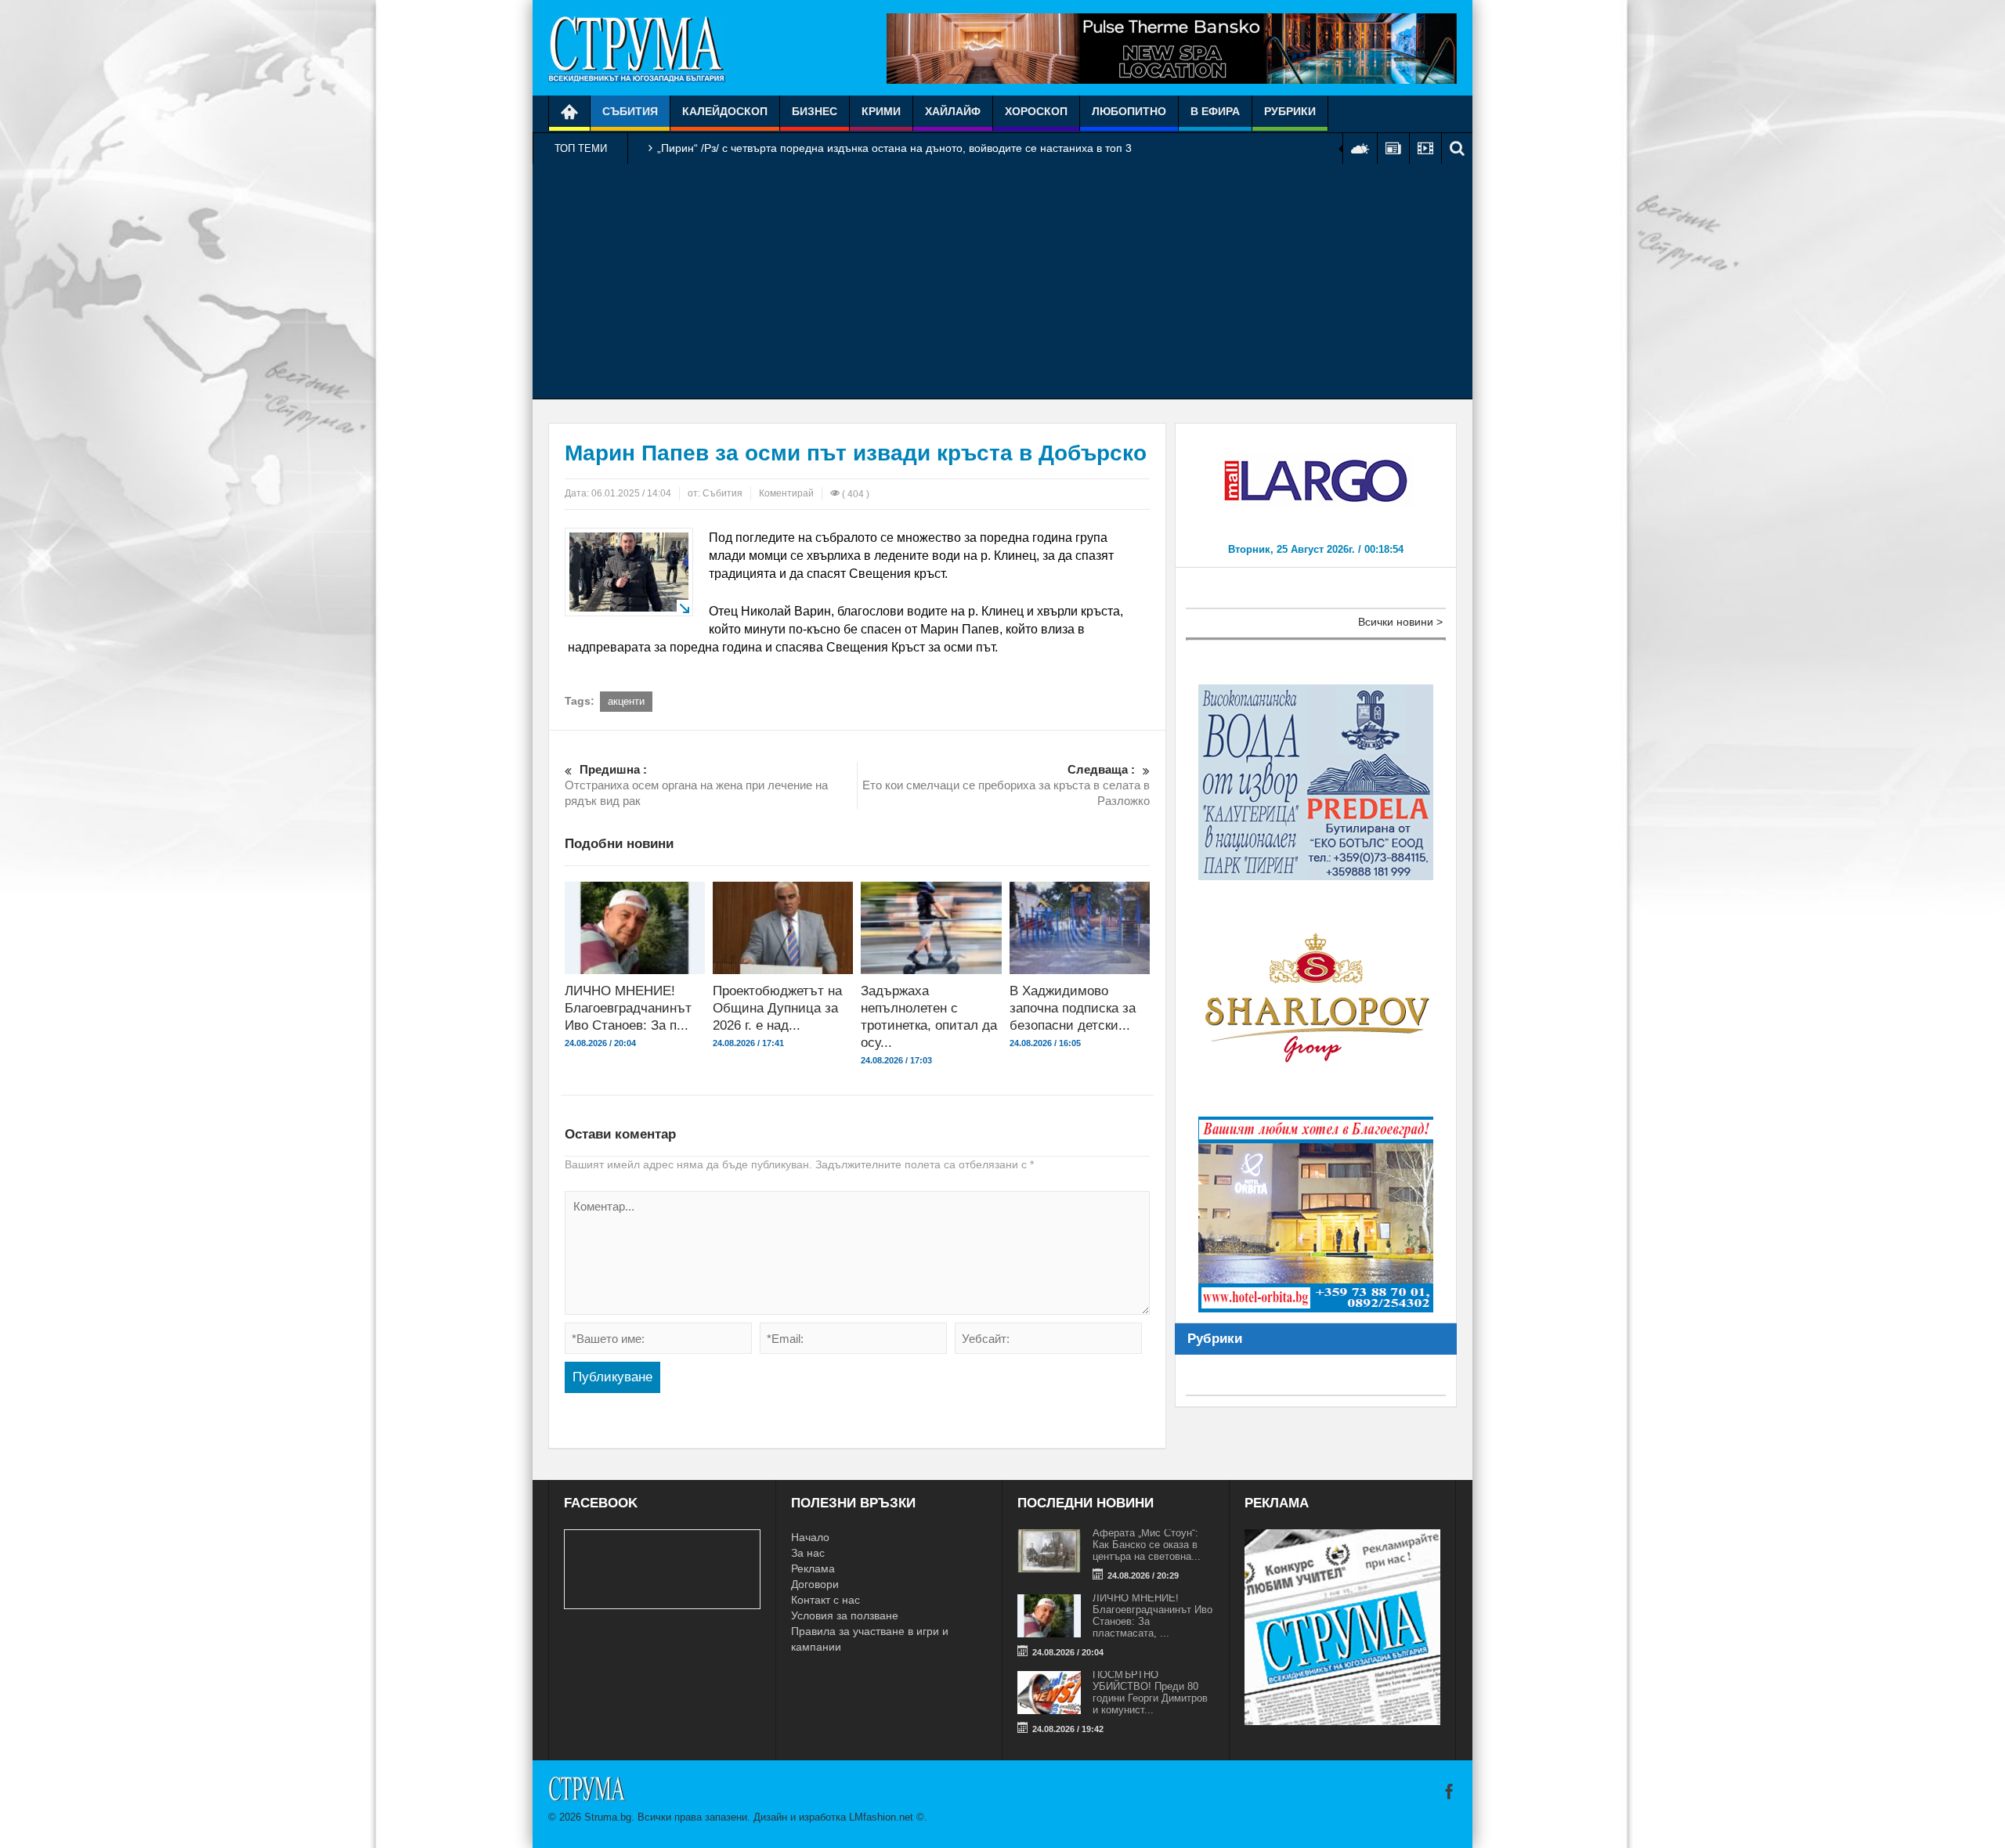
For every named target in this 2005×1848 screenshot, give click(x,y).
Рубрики (1290, 111)
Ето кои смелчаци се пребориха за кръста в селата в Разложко (1006, 785)
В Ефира (1215, 111)
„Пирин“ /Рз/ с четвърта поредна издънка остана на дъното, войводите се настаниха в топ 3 (894, 148)
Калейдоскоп (725, 111)
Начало (810, 1537)
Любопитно (1129, 111)
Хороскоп (1036, 111)
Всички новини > (1400, 622)
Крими (881, 111)
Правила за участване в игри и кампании (870, 1639)
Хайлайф (953, 111)
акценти (626, 701)
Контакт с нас (825, 1600)
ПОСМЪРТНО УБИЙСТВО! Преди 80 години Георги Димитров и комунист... (1150, 1692)
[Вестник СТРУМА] (637, 48)
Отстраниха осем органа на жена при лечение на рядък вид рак (696, 785)
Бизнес (815, 111)
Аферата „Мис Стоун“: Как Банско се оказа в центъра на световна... (1147, 1545)
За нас (808, 1553)
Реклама (813, 1568)
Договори (815, 1584)
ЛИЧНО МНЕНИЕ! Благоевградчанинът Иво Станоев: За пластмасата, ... (1152, 1615)
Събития (630, 111)
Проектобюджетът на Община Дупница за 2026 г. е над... (777, 1008)
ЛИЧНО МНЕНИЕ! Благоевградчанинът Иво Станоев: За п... (628, 1008)
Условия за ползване (845, 1615)
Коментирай (786, 493)
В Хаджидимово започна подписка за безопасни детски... (1073, 1008)
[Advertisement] (1002, 281)
